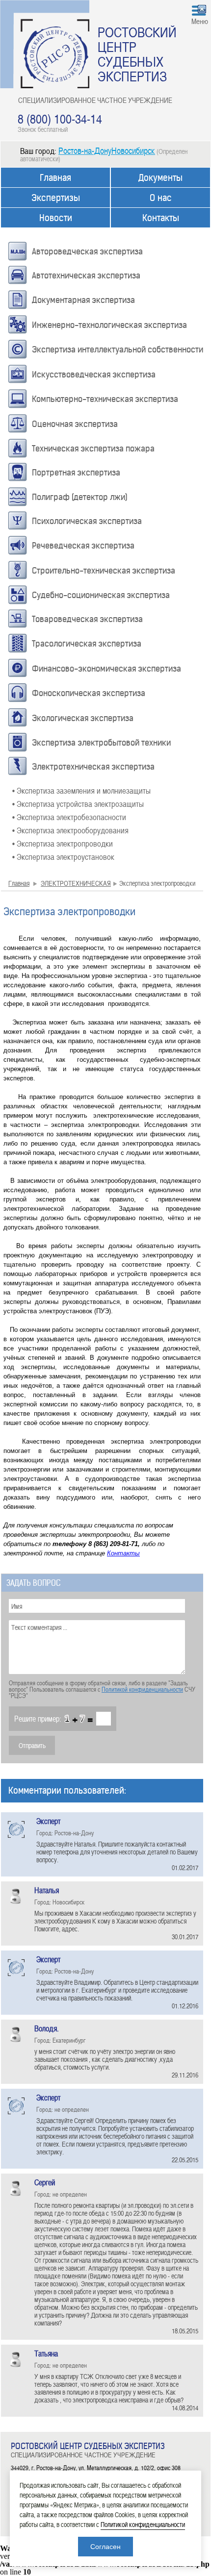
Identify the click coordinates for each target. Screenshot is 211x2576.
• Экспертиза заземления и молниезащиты (81, 790)
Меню (200, 21)
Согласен (105, 2547)
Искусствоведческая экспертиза (94, 375)
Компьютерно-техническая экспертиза (105, 399)
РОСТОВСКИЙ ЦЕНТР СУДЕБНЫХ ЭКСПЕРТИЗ (137, 54)
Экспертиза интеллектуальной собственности (118, 350)
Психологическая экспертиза (87, 521)
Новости (56, 218)
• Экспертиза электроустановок (63, 856)
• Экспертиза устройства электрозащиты (78, 803)
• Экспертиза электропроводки (63, 843)
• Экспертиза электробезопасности (69, 817)
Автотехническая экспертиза (86, 275)
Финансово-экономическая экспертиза (106, 669)
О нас (161, 198)
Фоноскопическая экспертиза (89, 693)
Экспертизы (56, 198)
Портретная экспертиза (76, 473)
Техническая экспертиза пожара (93, 449)
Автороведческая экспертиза (87, 251)
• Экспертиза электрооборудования (70, 830)
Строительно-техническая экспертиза (104, 571)
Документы (160, 178)
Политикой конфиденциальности (142, 1689)
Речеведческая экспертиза (83, 546)
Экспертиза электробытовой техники (101, 743)
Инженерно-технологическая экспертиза (109, 325)
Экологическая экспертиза (83, 718)
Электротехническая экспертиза (93, 767)
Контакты (161, 218)
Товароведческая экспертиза (87, 619)
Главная (55, 178)
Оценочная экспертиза (75, 424)
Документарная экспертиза (83, 300)
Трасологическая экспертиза (87, 644)
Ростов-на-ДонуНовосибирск (107, 150)
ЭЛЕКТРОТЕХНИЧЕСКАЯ (76, 883)
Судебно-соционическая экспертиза (101, 595)
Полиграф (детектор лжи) (80, 497)
